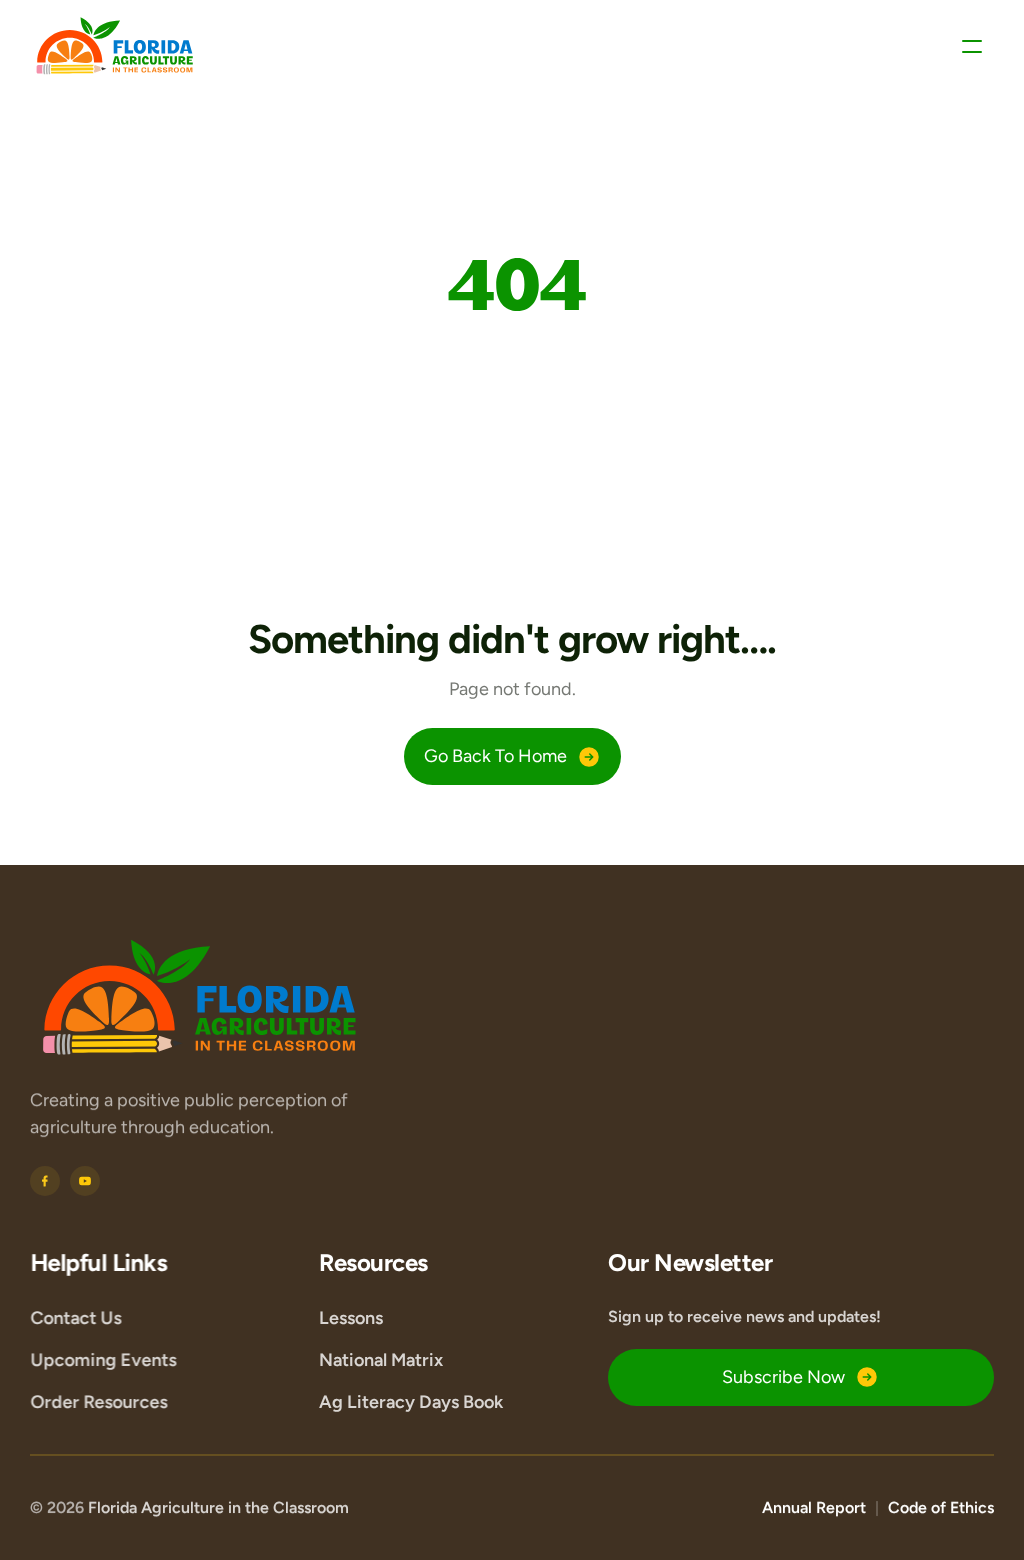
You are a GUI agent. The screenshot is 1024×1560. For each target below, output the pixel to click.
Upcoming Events (103, 1360)
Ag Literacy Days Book (411, 1402)
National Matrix (381, 1360)
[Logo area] (200, 998)
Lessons (351, 1318)
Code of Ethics (941, 1507)
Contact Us (75, 1318)
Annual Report (814, 1507)
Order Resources (98, 1402)
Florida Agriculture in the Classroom (218, 1507)
